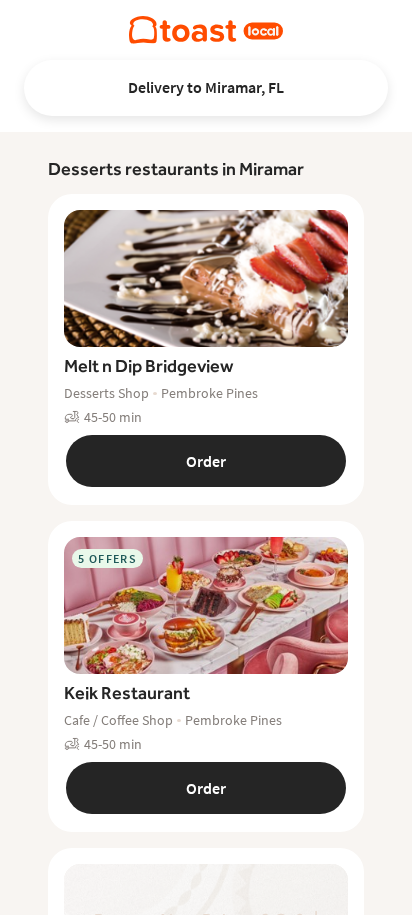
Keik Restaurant (127, 692)
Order (206, 461)
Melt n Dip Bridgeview (148, 365)
